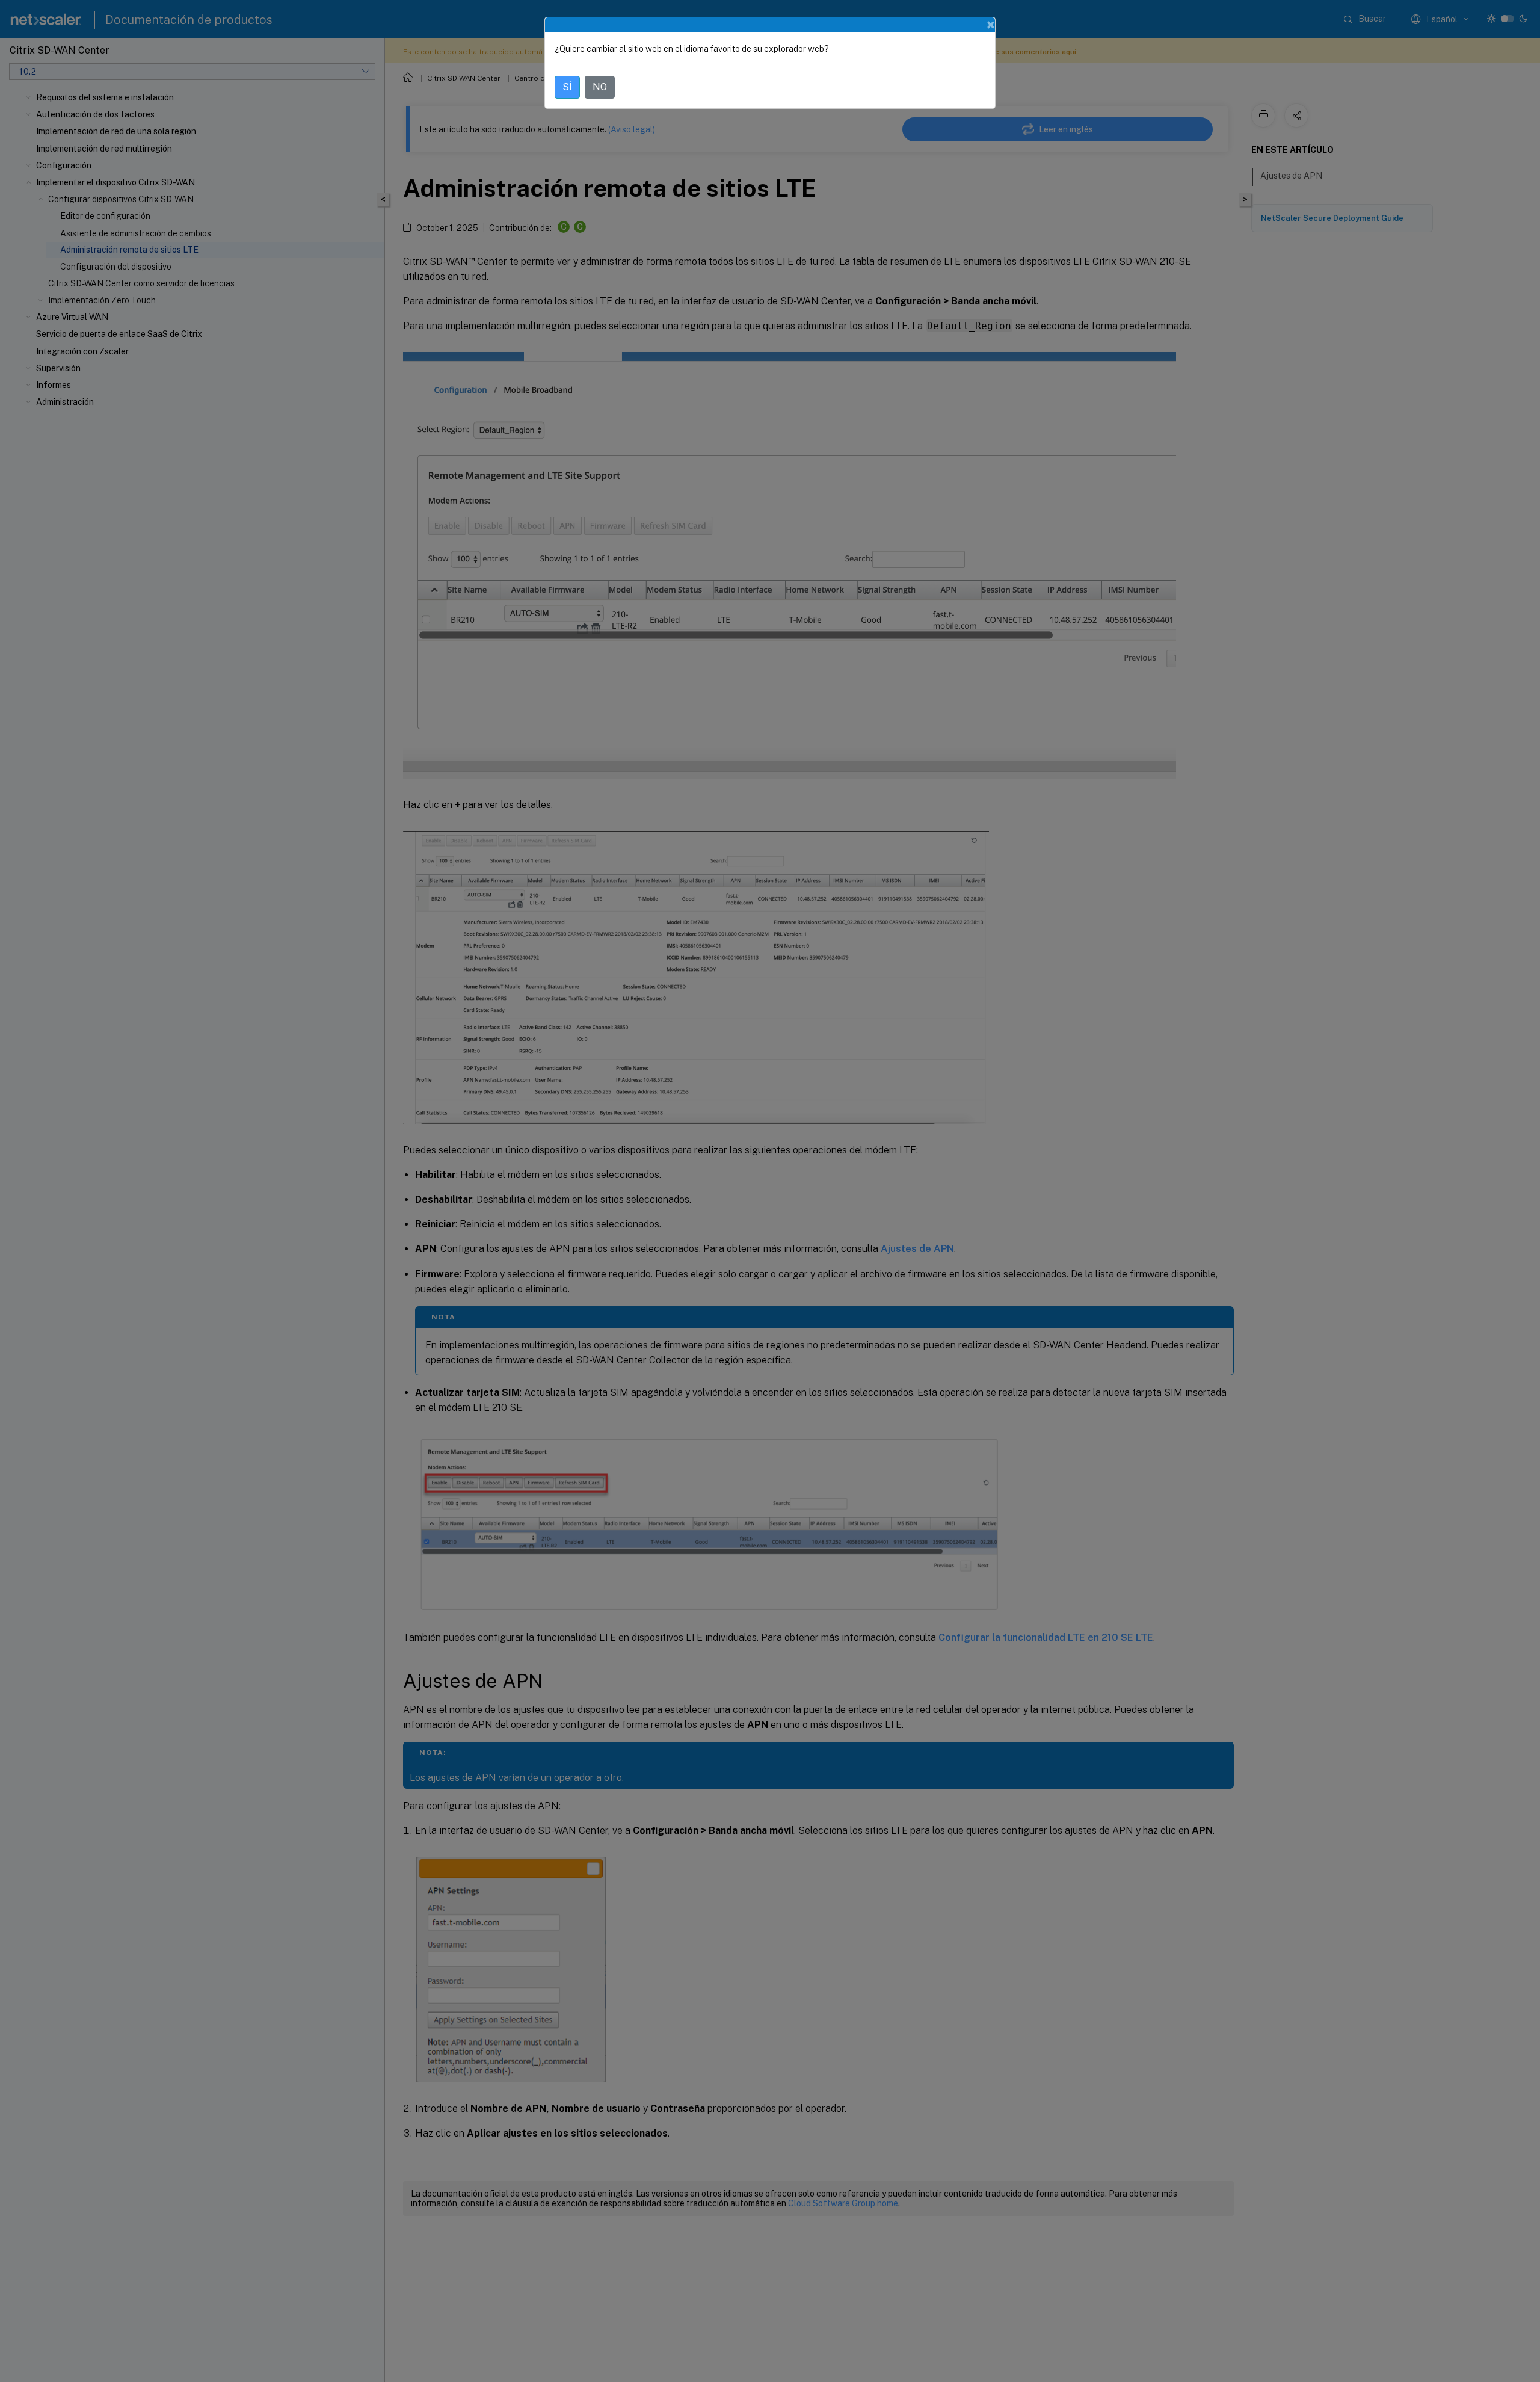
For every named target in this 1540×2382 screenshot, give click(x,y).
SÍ (567, 87)
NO (600, 87)
